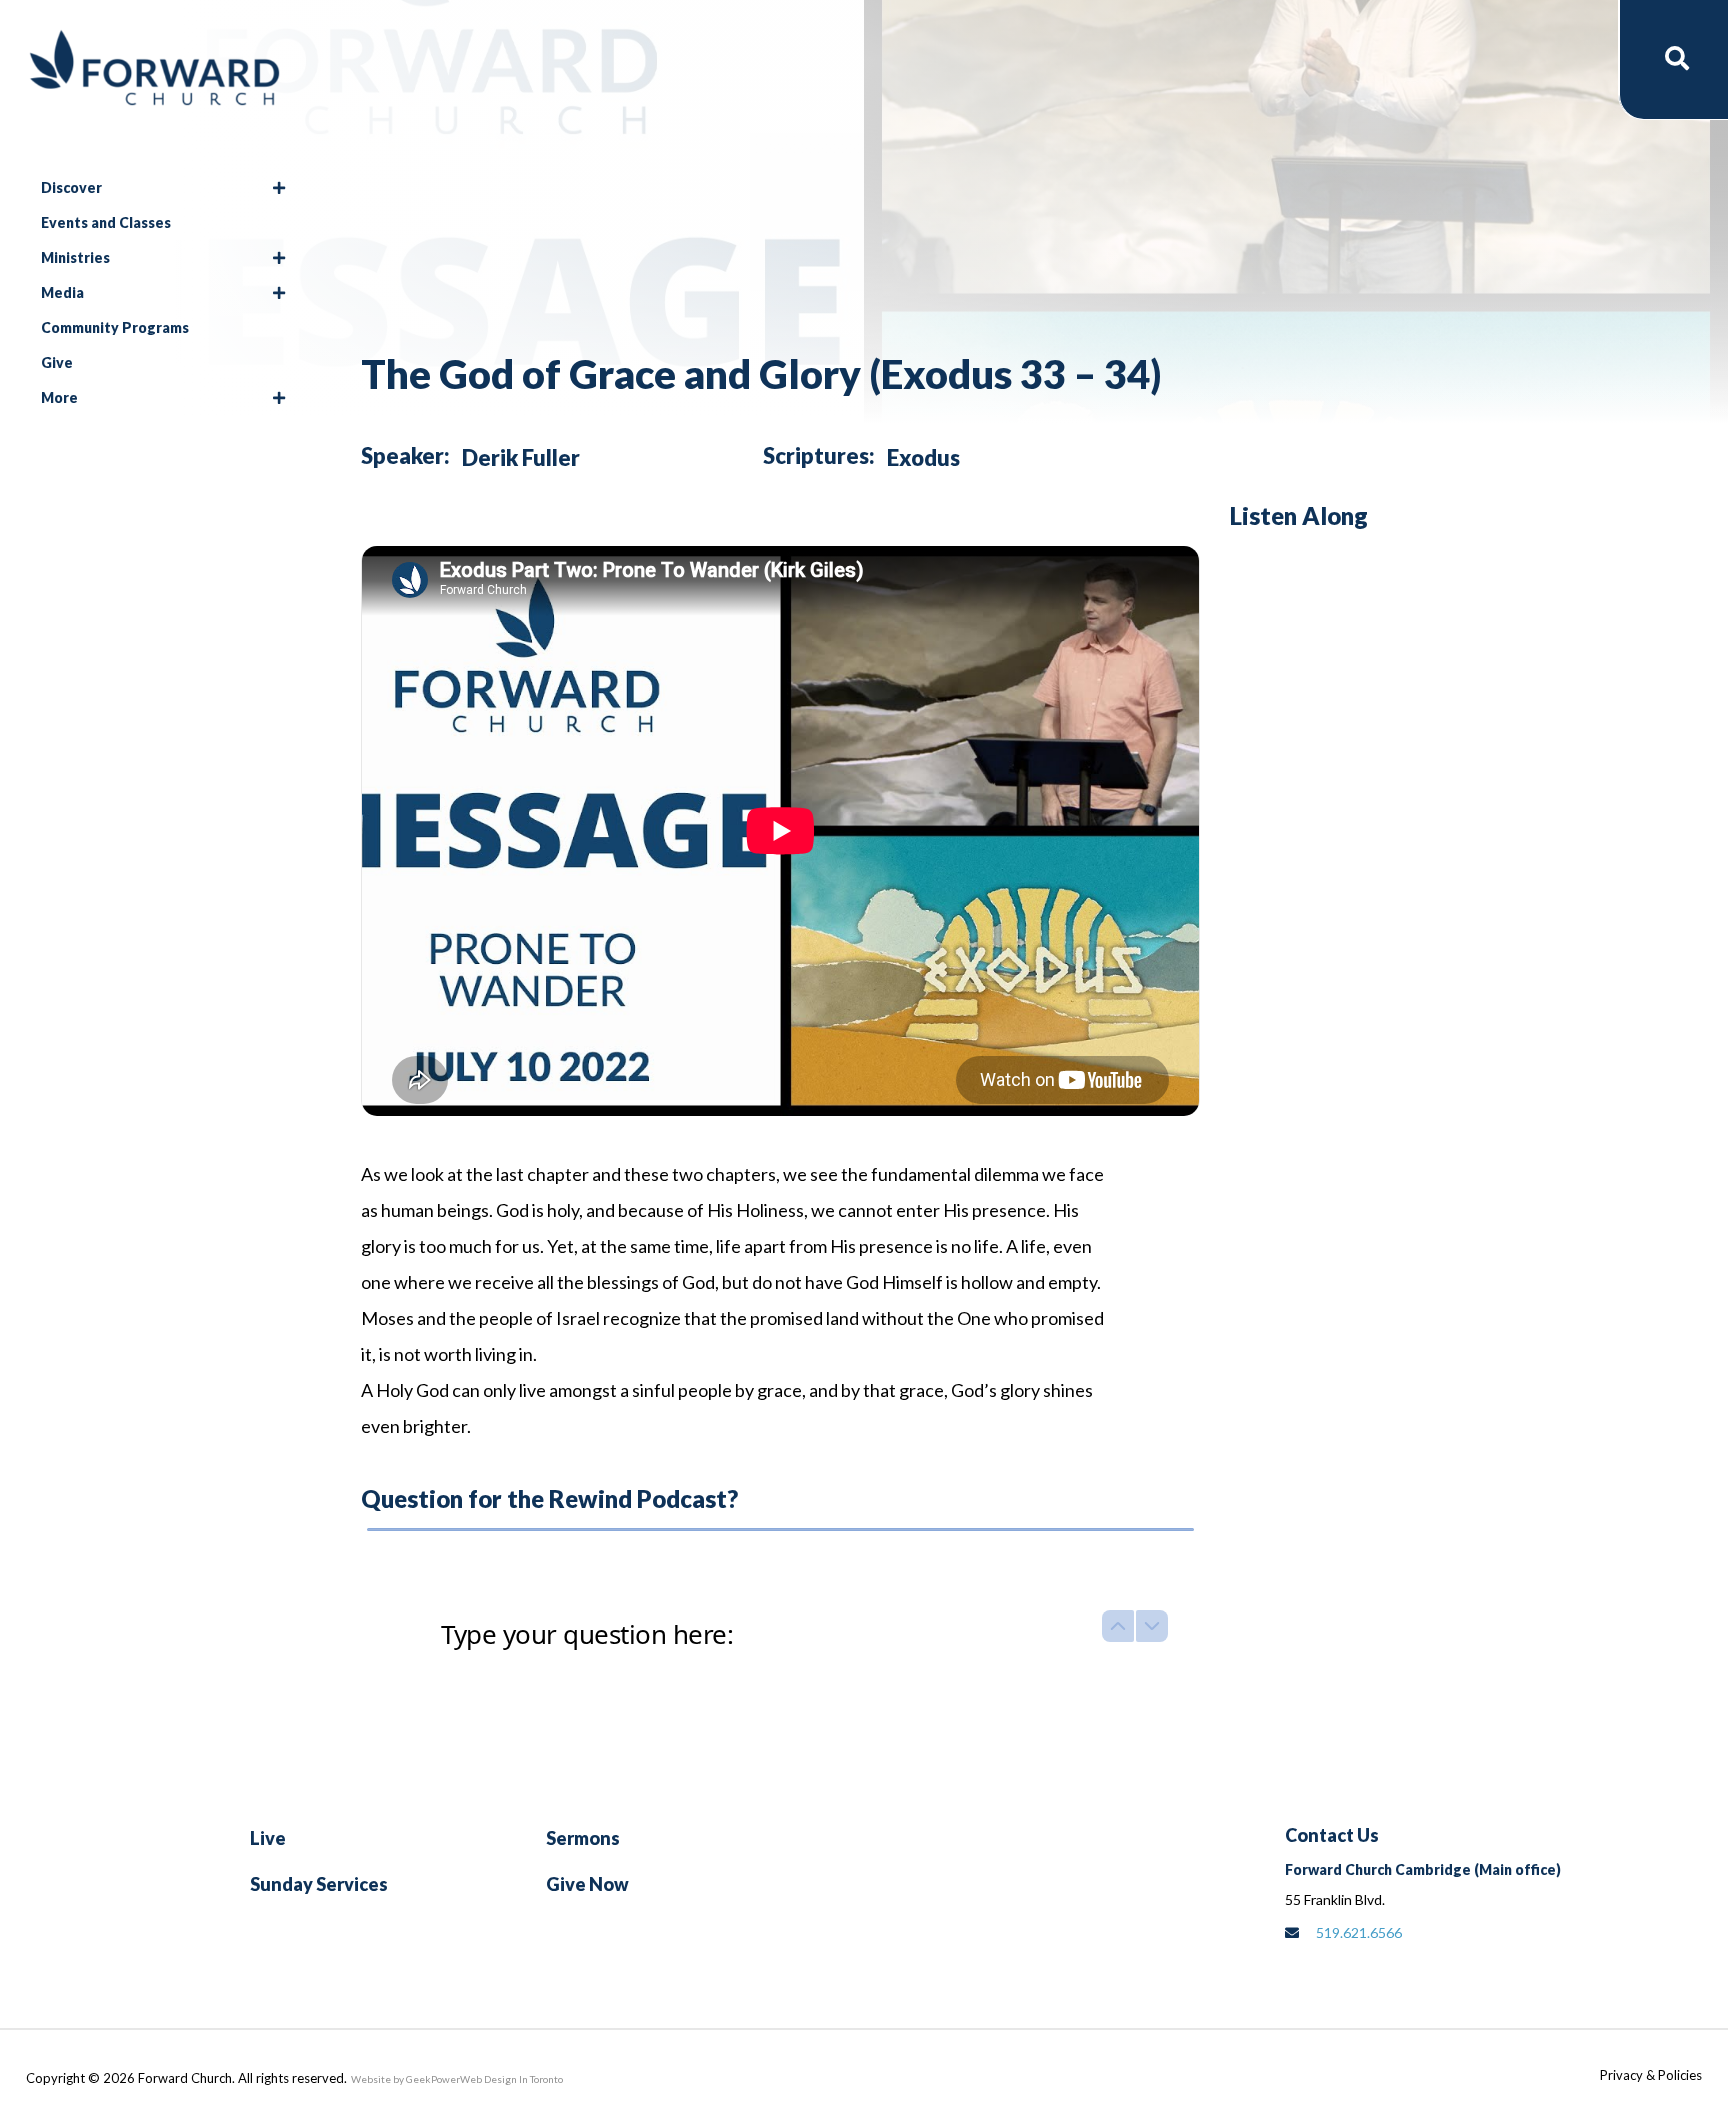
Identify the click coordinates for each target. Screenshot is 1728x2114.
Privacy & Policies (1651, 2075)
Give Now (587, 1884)
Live (268, 1838)
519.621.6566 (1359, 1932)
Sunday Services (319, 1884)
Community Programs (115, 327)
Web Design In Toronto (511, 2079)
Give (57, 362)
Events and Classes (106, 222)
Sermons (583, 1838)
